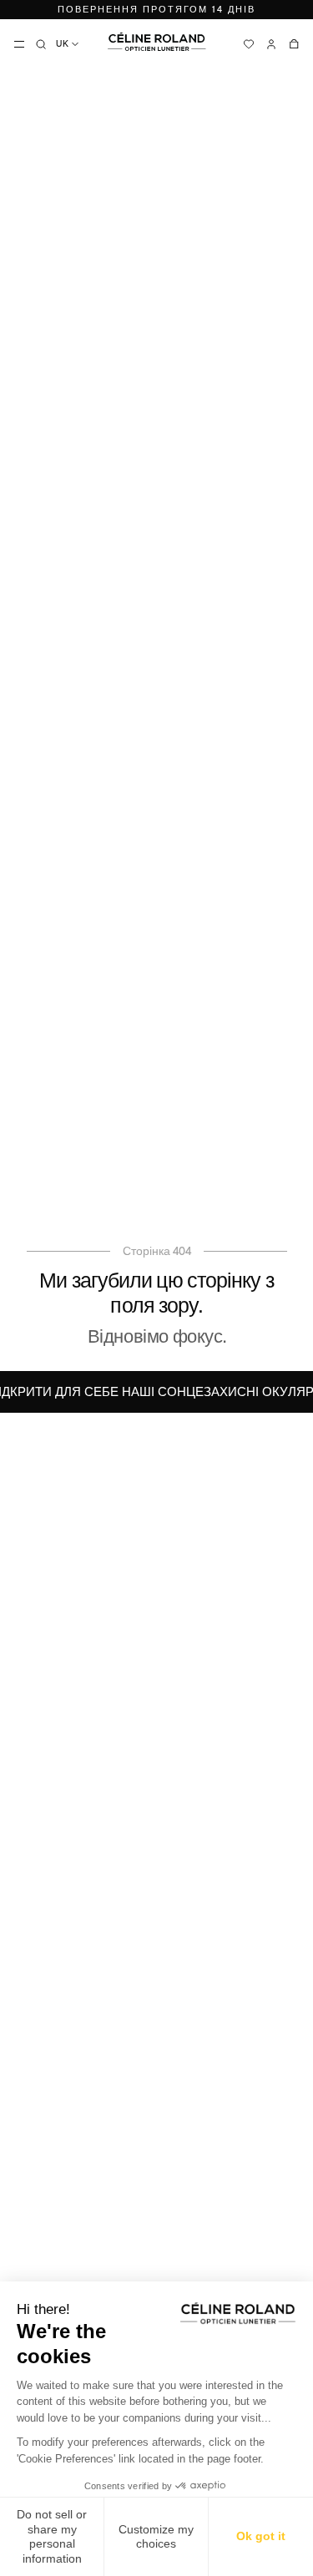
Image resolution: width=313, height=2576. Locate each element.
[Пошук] (41, 44)
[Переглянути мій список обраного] (249, 44)
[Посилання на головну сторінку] (156, 42)
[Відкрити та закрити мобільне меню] (19, 44)
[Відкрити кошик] (294, 44)
